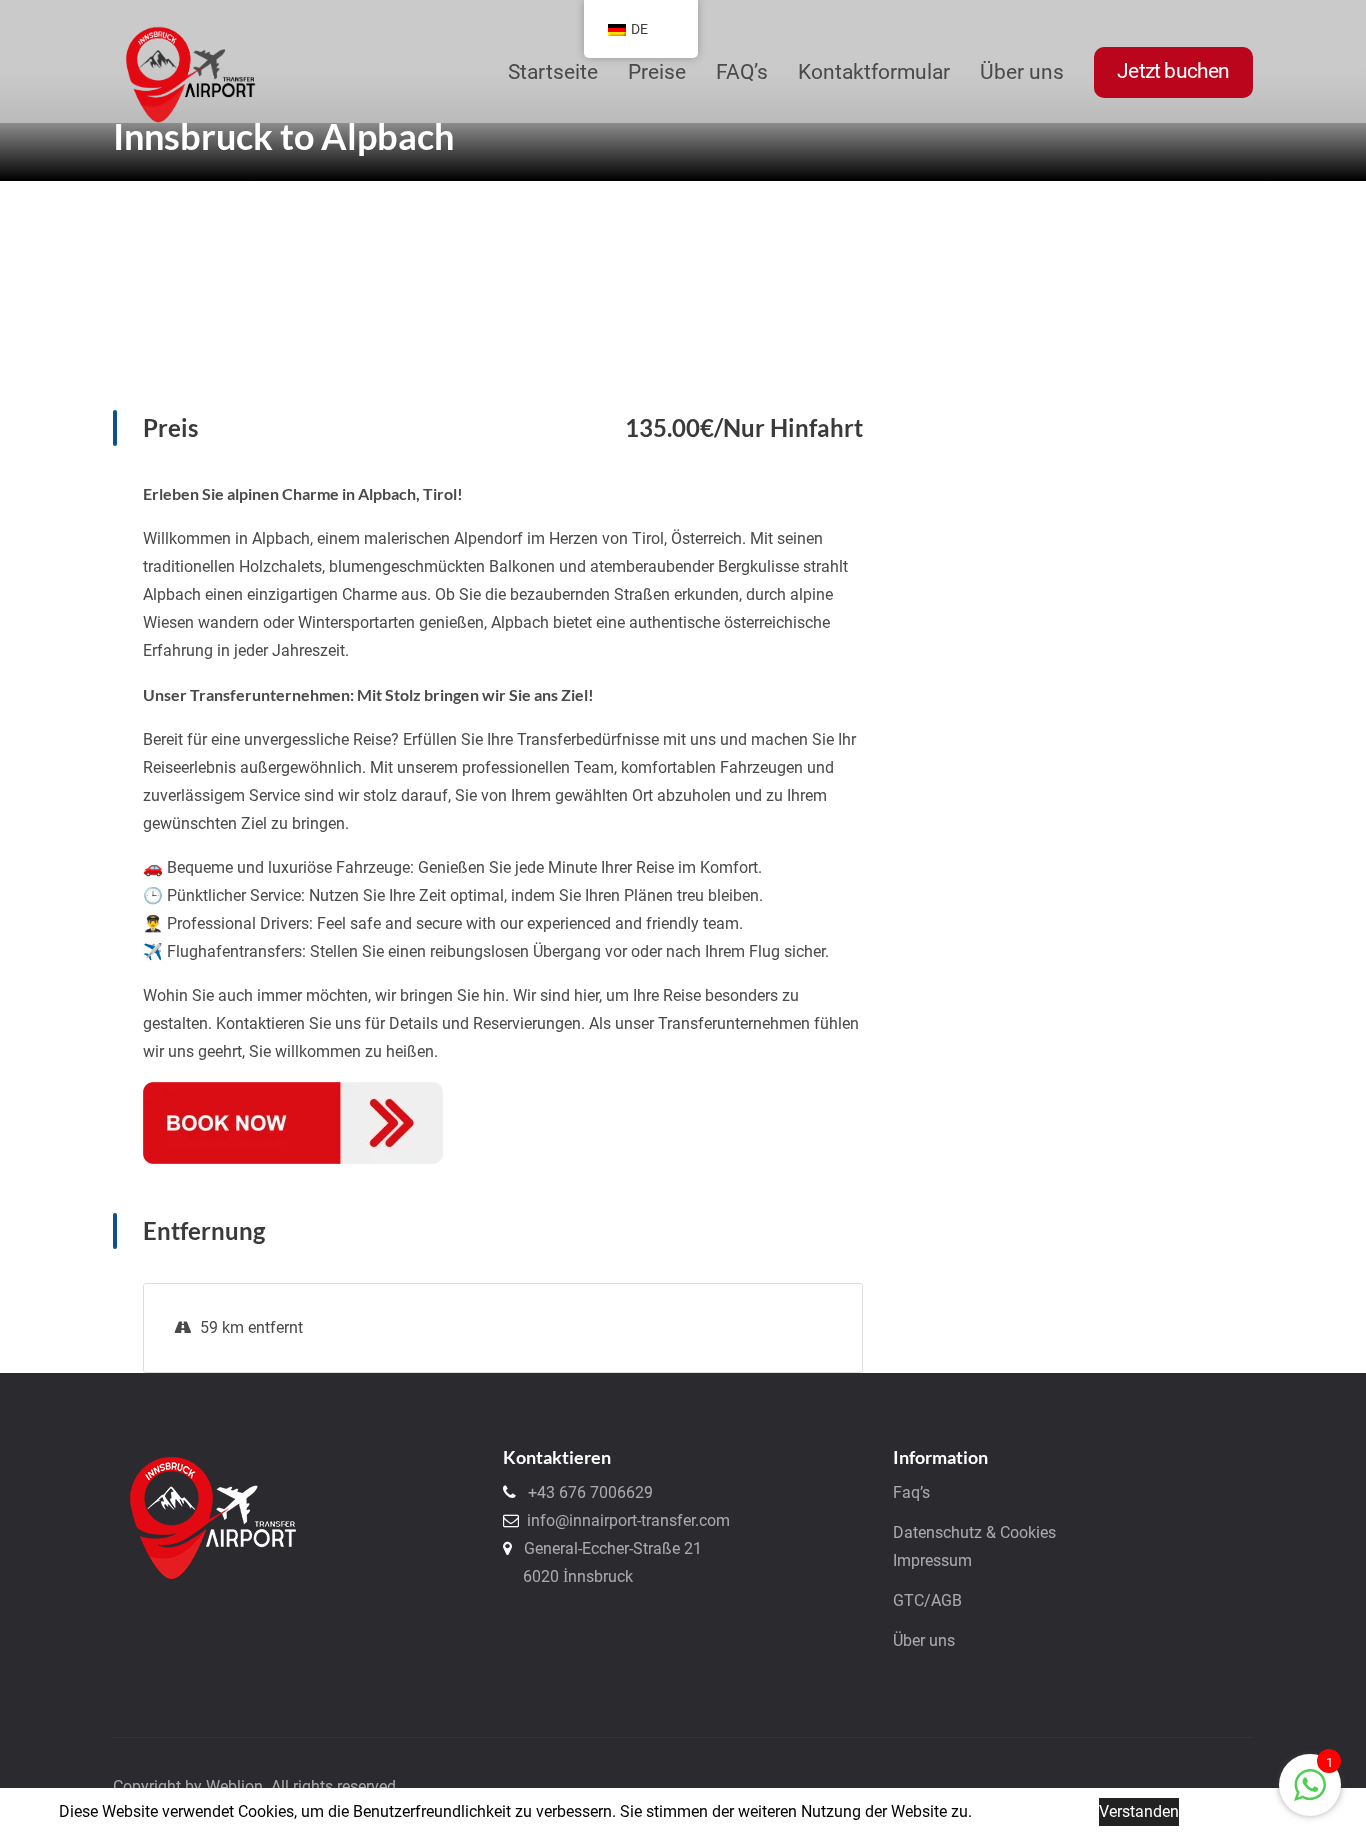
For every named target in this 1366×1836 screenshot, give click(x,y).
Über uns (924, 1640)
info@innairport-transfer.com (624, 1520)
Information (940, 1457)
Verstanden (1139, 1811)
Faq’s (911, 1492)
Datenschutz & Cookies (974, 1532)
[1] (1310, 1783)
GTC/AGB (927, 1600)
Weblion (234, 1786)
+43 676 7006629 (584, 1492)
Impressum (932, 1560)
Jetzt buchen (1173, 71)
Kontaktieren (557, 1457)
